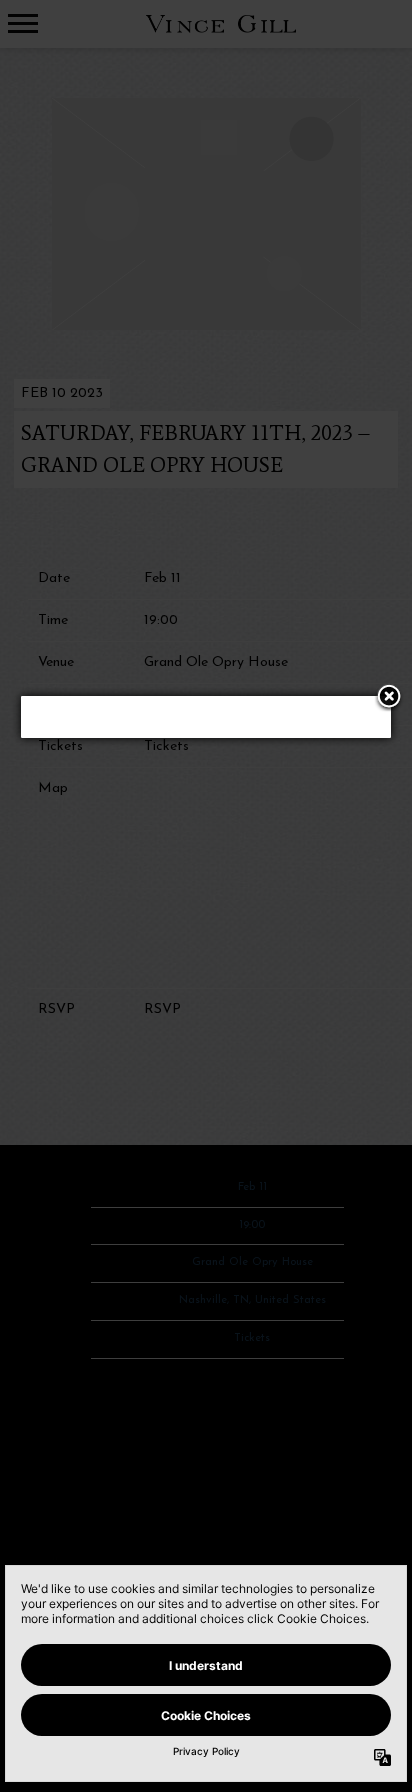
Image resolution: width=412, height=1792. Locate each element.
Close (389, 698)
